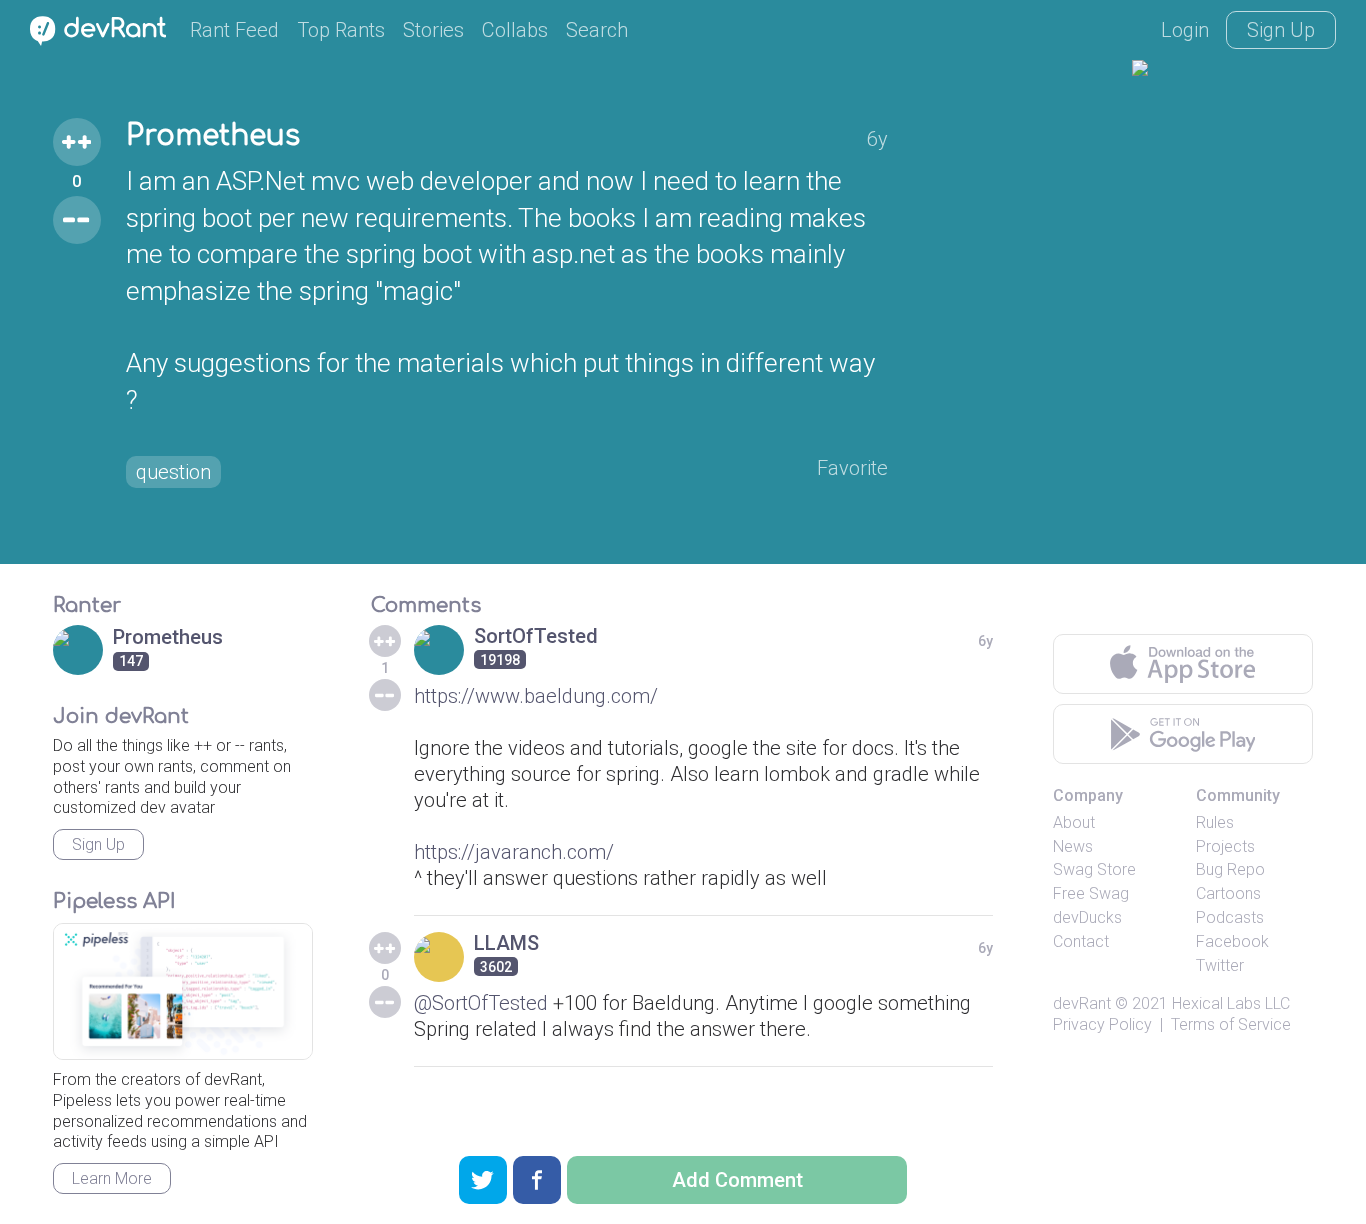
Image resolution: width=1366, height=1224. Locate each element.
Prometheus (213, 136)
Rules (1215, 822)
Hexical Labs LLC (1231, 1003)
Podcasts (1230, 917)
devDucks (1087, 917)
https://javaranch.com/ (514, 852)
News (1073, 846)
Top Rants (341, 30)
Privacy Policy (1102, 1024)
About (1074, 822)
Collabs (515, 30)
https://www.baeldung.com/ (536, 696)
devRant (1082, 1003)
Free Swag (1091, 893)
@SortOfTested (481, 1003)
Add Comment (737, 1180)
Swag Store (1094, 869)
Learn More (112, 1178)
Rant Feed (234, 30)
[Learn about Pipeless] (183, 991)
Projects (1225, 846)
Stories (433, 30)
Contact (1081, 941)
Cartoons (1228, 893)
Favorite (852, 468)
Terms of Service (1231, 1024)
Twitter (1220, 965)
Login (1185, 30)
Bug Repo (1230, 869)
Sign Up (1281, 30)
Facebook (1232, 941)
